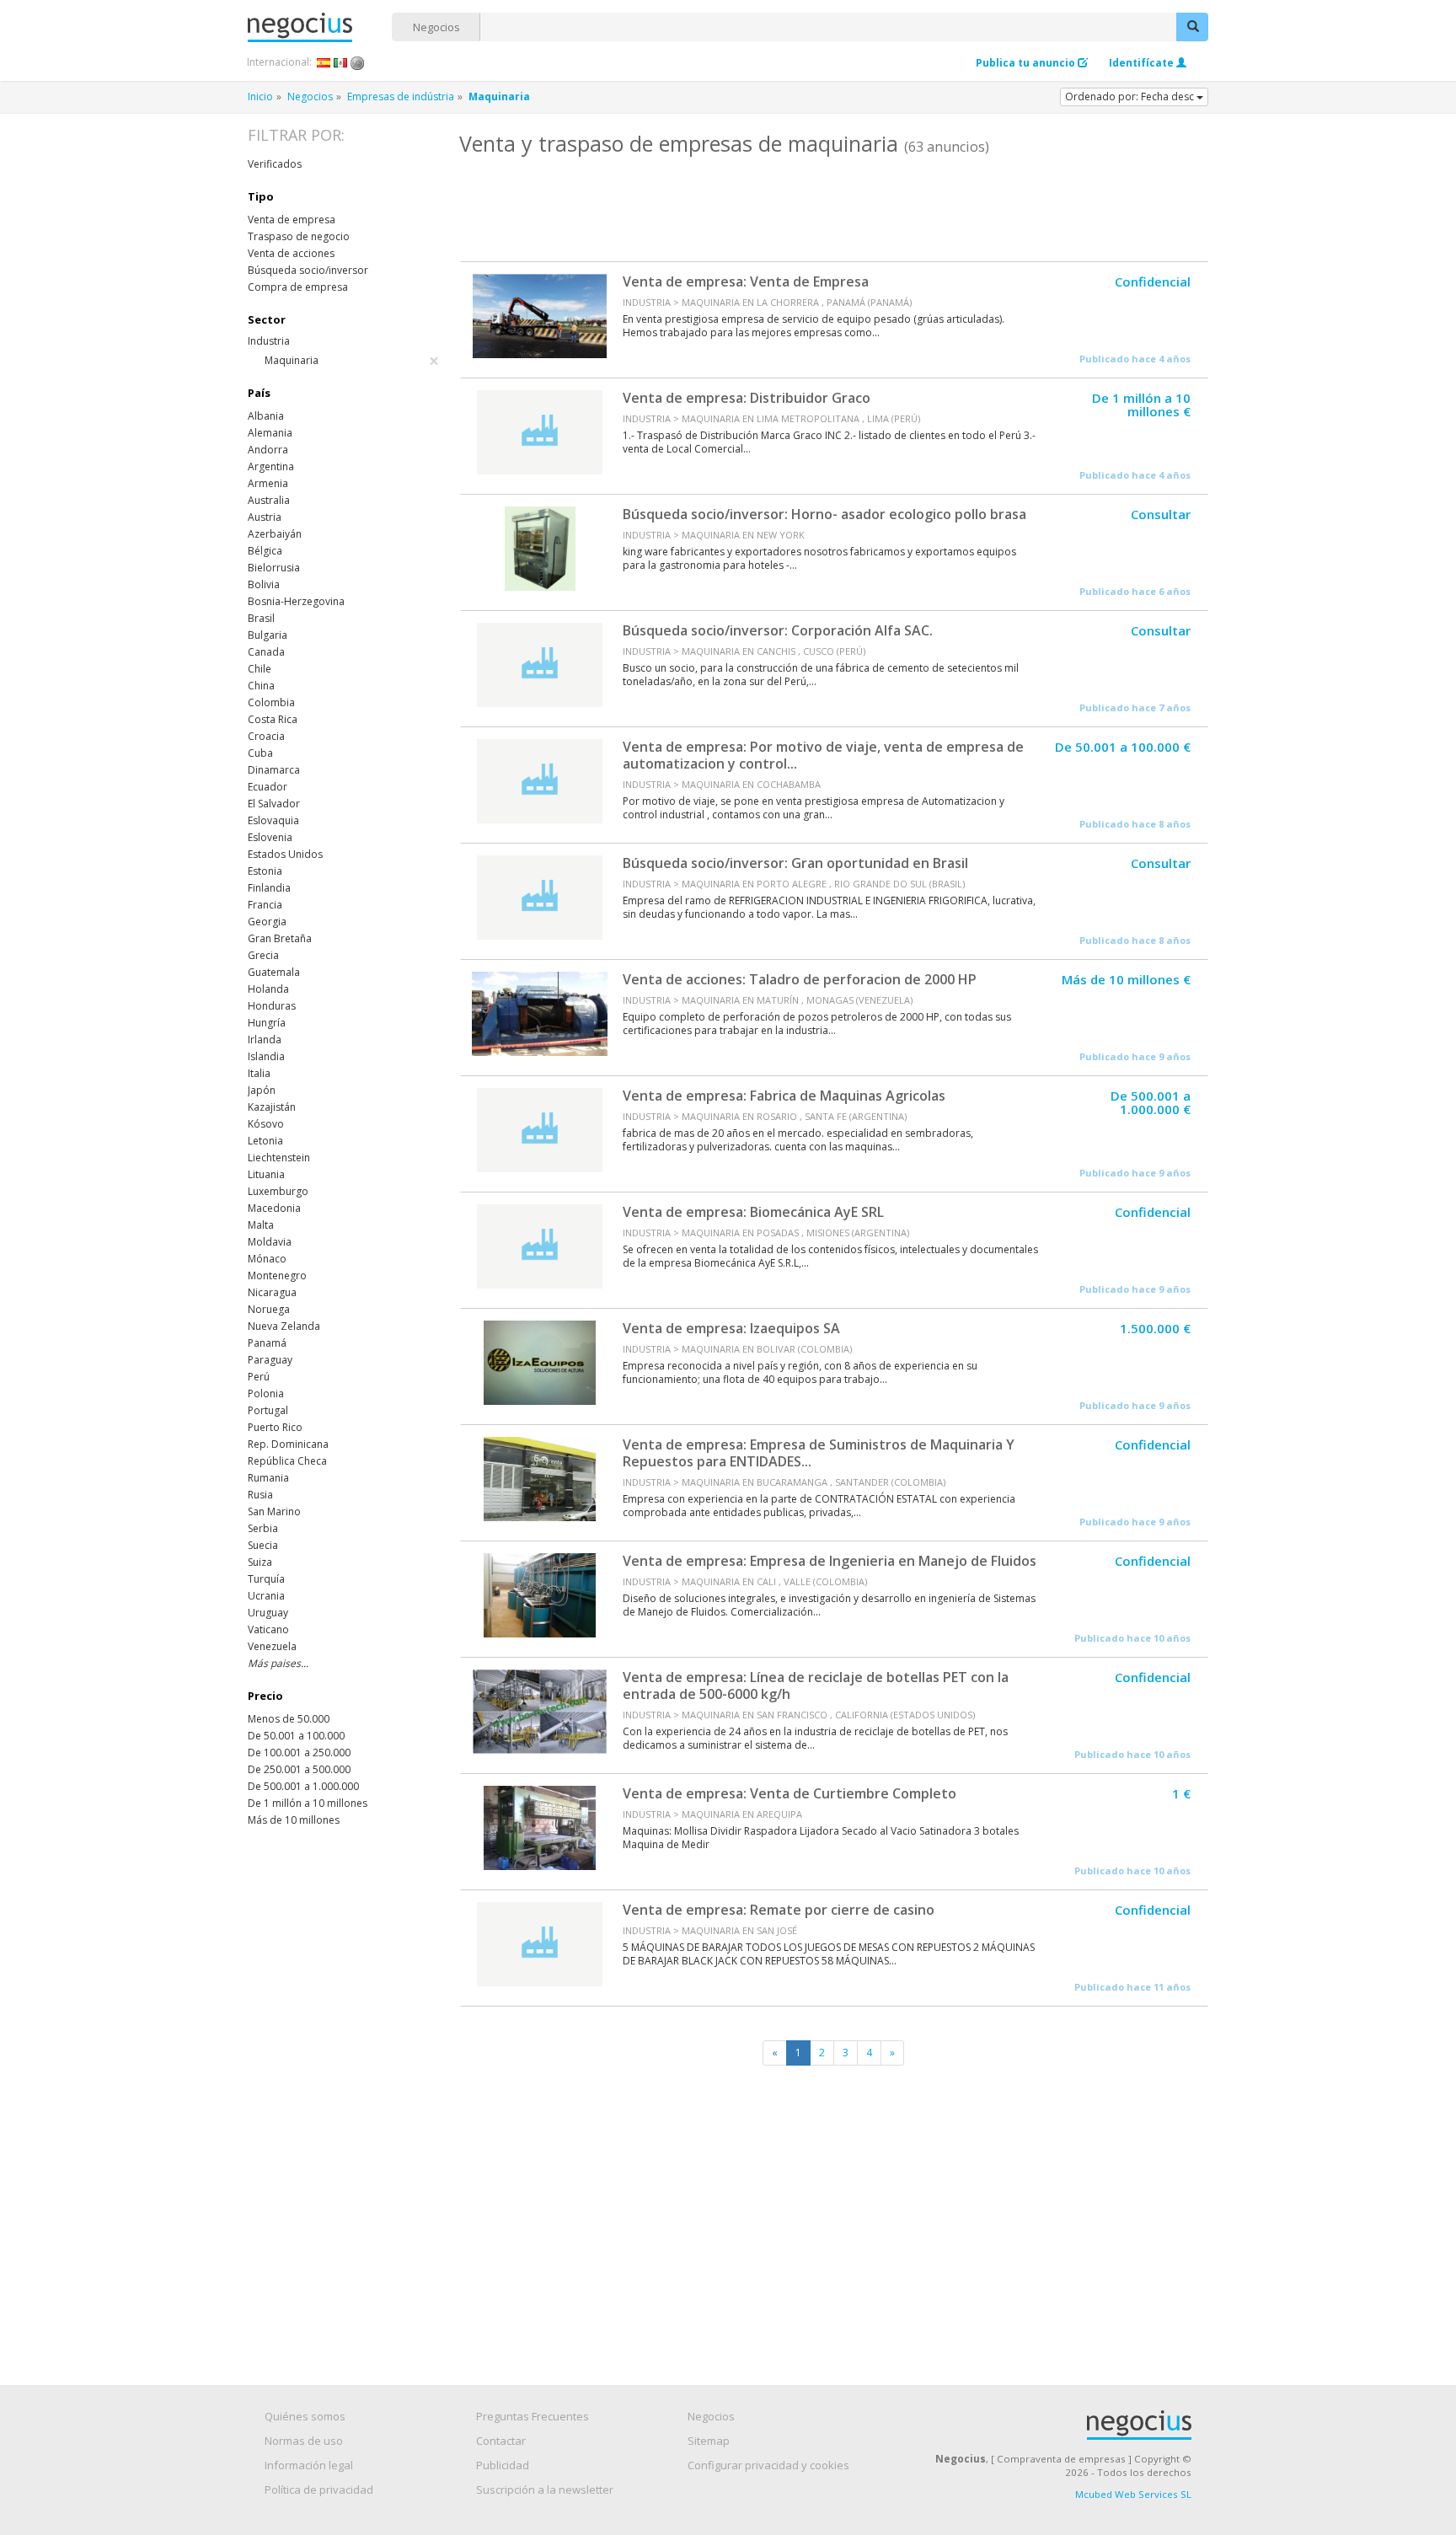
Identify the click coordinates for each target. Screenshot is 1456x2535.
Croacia (266, 736)
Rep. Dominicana (288, 1444)
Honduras (272, 1006)
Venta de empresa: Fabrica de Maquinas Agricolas (784, 1096)
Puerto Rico (275, 1427)
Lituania (266, 1174)
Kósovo (266, 1124)
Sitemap (709, 2441)
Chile (260, 669)
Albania (266, 416)
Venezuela (272, 1646)
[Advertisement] (833, 206)
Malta (261, 1225)
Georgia (267, 922)
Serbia (263, 1528)
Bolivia (264, 584)
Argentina (271, 466)
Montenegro (277, 1276)
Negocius (320, 27)
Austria (265, 517)
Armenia (268, 483)
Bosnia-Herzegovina (296, 601)
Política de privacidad (319, 2489)
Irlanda (265, 1040)
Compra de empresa (298, 287)
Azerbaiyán (275, 534)
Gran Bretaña (280, 938)
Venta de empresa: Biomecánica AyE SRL (753, 1212)
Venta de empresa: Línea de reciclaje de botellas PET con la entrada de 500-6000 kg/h (816, 1686)
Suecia (263, 1545)
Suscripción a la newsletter (545, 2489)
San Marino (274, 1511)
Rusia (260, 1495)
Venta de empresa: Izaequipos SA (731, 1328)
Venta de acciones (291, 253)
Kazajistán (272, 1107)
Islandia (266, 1056)
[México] (341, 62)
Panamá (267, 1343)
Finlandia (269, 888)
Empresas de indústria (401, 96)
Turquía (266, 1579)
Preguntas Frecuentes (533, 2416)
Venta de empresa (292, 220)
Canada (266, 652)
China (261, 686)
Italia (259, 1073)
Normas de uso (304, 2441)
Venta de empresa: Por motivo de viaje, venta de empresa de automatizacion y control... (823, 755)
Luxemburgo (278, 1191)
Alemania (270, 433)
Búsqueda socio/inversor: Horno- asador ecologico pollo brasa (824, 514)
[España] (324, 62)
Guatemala (274, 972)
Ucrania (266, 1596)
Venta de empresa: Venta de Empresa (746, 281)
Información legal (309, 2465)
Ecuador (268, 787)
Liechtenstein (279, 1158)
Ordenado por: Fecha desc (1131, 96)
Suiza (260, 1562)
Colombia (271, 702)
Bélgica (265, 551)
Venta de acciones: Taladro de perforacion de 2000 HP (800, 979)
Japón (262, 1090)
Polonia (266, 1393)
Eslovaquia (273, 820)
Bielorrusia (274, 568)
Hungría (267, 1023)
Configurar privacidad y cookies (768, 2465)
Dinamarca (274, 770)
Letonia (265, 1141)
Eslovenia (270, 837)
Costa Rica (273, 719)
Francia (265, 905)
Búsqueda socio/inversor (308, 270)
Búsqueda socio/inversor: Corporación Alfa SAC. (778, 630)
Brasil (261, 618)
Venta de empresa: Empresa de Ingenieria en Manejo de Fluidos (830, 1561)
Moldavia (270, 1242)
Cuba (260, 753)
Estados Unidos (285, 854)
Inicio (260, 96)
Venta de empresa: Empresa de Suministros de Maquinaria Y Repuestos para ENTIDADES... (819, 1453)
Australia (269, 500)
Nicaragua (272, 1292)
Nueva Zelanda (284, 1326)
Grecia (263, 955)
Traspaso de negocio (299, 236)
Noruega (269, 1309)
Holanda (268, 989)
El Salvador (274, 804)
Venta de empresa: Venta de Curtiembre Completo (790, 1793)
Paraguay (270, 1360)
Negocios (436, 27)
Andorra (268, 450)
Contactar (501, 2441)
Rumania (268, 1478)
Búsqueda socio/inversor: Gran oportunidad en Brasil (795, 863)
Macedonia (274, 1208)
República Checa (287, 1461)
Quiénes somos (305, 2416)
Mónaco (267, 1259)
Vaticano (268, 1629)
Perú (259, 1377)
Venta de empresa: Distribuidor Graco (747, 398)
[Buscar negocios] (1192, 27)
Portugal (268, 1410)
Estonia (265, 871)
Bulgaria (268, 635)
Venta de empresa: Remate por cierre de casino (779, 1910)
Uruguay (268, 1613)
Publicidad (503, 2465)
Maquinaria (352, 361)
